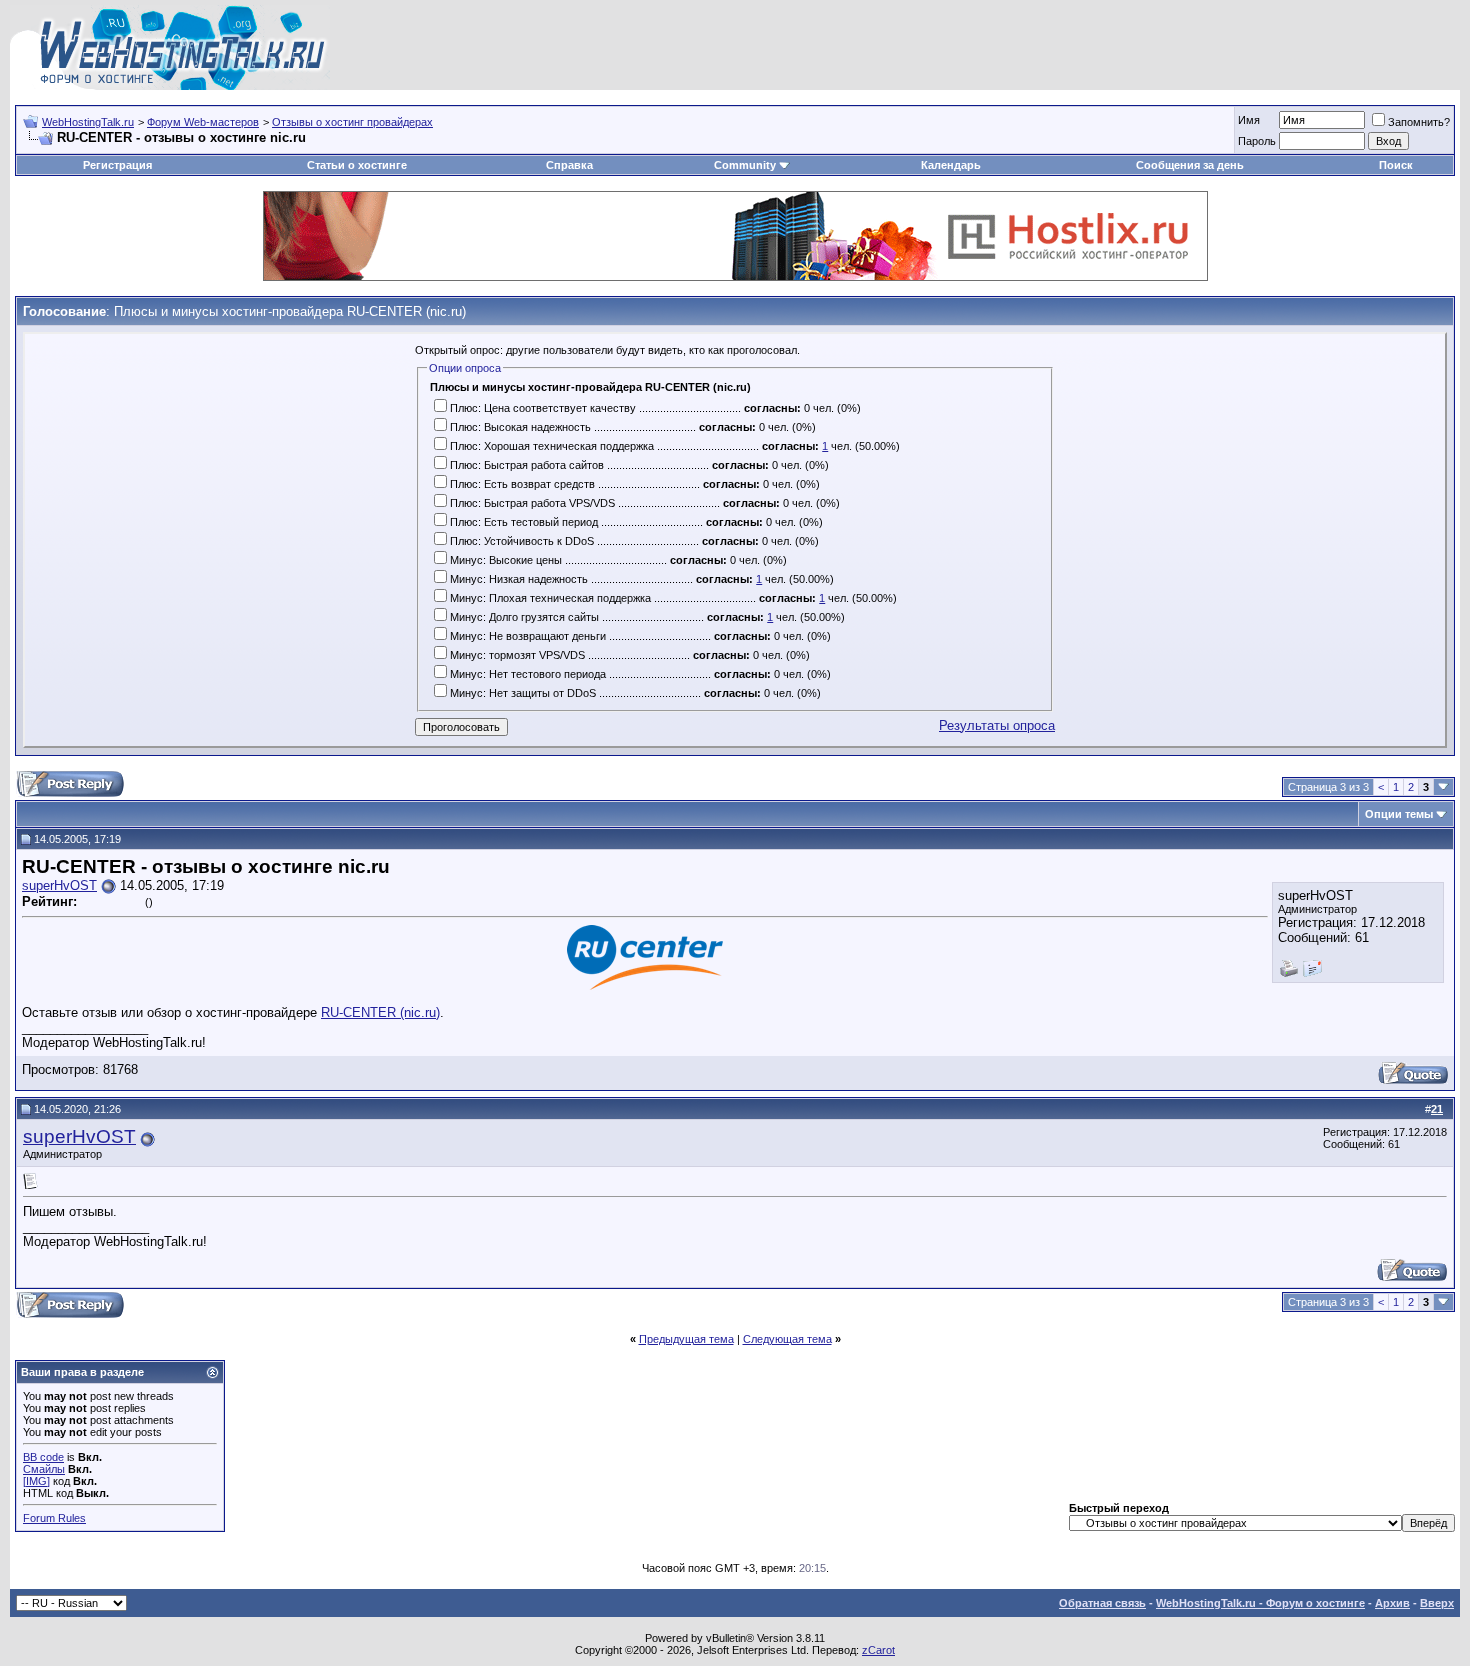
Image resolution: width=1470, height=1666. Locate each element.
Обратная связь (1102, 1603)
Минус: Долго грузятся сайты (524, 617)
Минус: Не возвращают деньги (528, 636)
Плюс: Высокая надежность (520, 427)
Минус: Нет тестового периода (528, 674)
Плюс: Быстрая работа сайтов (527, 465)
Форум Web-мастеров (203, 122)
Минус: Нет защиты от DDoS (523, 693)
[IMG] (36, 1481)
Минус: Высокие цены (506, 560)
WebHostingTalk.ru (88, 122)
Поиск (1396, 165)
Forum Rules (54, 1518)
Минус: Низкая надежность (519, 579)
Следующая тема (787, 1339)
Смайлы (44, 1469)
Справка (569, 165)
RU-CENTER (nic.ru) (380, 1012)
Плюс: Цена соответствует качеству (543, 408)
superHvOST (59, 885)
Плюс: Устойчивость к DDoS (522, 541)
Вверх (1437, 1603)
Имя (1249, 120)
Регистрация (117, 165)
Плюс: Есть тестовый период (524, 522)
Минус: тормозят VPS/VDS (517, 655)
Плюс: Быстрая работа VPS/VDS (532, 503)
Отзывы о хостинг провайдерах (352, 122)
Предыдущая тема (686, 1339)
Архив (1392, 1603)
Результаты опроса (997, 725)
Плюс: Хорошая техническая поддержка (552, 446)
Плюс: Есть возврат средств (522, 484)
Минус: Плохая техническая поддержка (550, 598)
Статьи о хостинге (357, 165)
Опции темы (1399, 814)
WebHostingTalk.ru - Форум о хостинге (1260, 1603)
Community (745, 165)
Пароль (1257, 141)
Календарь (951, 165)
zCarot (878, 1650)
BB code (43, 1457)
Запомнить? (1419, 122)
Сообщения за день (1190, 165)
